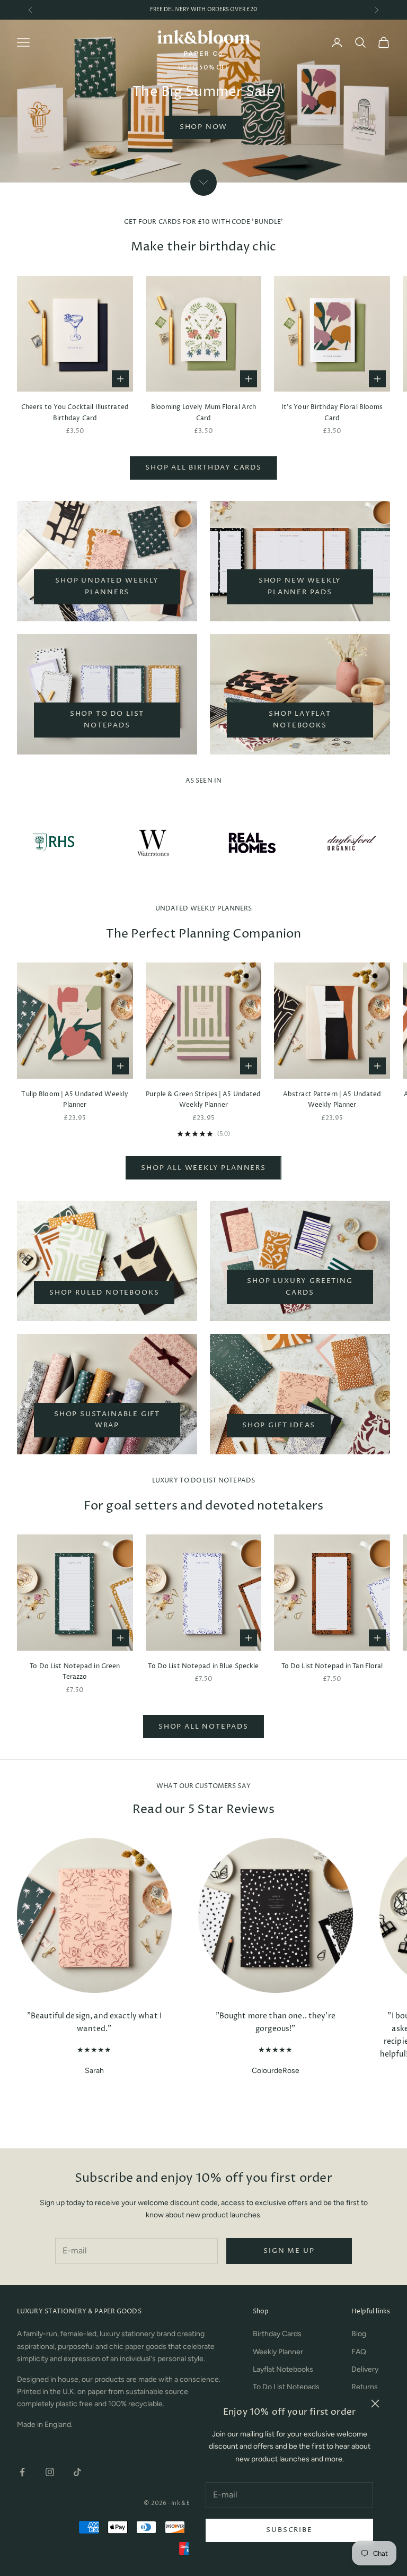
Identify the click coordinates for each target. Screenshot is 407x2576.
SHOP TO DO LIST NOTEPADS (107, 719)
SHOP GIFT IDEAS (279, 1425)
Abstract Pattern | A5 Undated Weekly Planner (332, 1100)
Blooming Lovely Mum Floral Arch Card (204, 413)
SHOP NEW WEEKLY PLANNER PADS (300, 586)
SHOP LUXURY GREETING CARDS (300, 1286)
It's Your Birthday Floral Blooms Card (332, 413)
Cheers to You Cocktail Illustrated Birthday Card (75, 413)
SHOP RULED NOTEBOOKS (104, 1293)
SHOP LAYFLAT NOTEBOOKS (300, 719)
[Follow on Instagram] (50, 2472)
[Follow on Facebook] (22, 2472)
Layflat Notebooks (283, 2369)
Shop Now (204, 127)
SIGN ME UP (289, 2251)
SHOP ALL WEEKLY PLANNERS (203, 1168)
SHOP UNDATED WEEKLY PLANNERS (107, 586)
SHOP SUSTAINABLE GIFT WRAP (107, 1420)
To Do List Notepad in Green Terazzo (75, 1672)
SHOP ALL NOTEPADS (203, 1727)
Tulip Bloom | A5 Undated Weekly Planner (75, 1100)
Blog (359, 2334)
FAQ (359, 2352)
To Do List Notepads (286, 2387)
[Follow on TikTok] (77, 2472)
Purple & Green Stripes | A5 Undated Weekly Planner (203, 1100)
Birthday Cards (277, 2334)
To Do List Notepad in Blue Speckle (203, 1666)
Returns (365, 2387)
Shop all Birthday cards (203, 467)
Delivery (365, 2369)
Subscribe (289, 2530)
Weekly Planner (278, 2352)
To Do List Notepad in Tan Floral (332, 1666)
